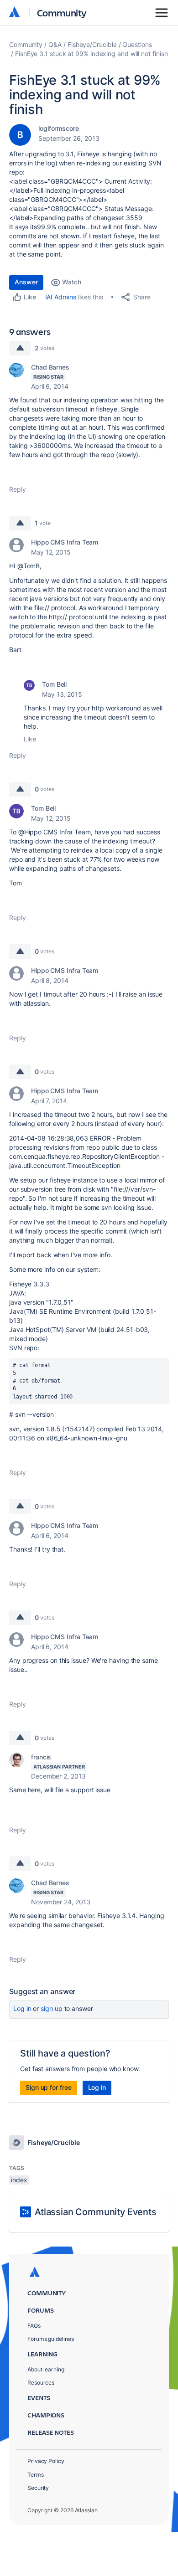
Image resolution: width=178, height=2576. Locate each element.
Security (38, 2488)
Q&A (55, 44)
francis (41, 1757)
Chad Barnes (50, 367)
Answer (26, 282)
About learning (46, 2369)
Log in (22, 2008)
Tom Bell (54, 684)
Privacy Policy (46, 2461)
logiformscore (59, 128)
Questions (137, 44)
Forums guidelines (51, 2339)
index (19, 2180)
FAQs (34, 2326)
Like (30, 739)
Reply (18, 489)
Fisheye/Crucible (92, 44)
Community (62, 13)
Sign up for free (49, 2087)
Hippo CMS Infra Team (65, 542)
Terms (36, 2475)
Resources (41, 2383)
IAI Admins (61, 297)
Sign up (51, 2008)
